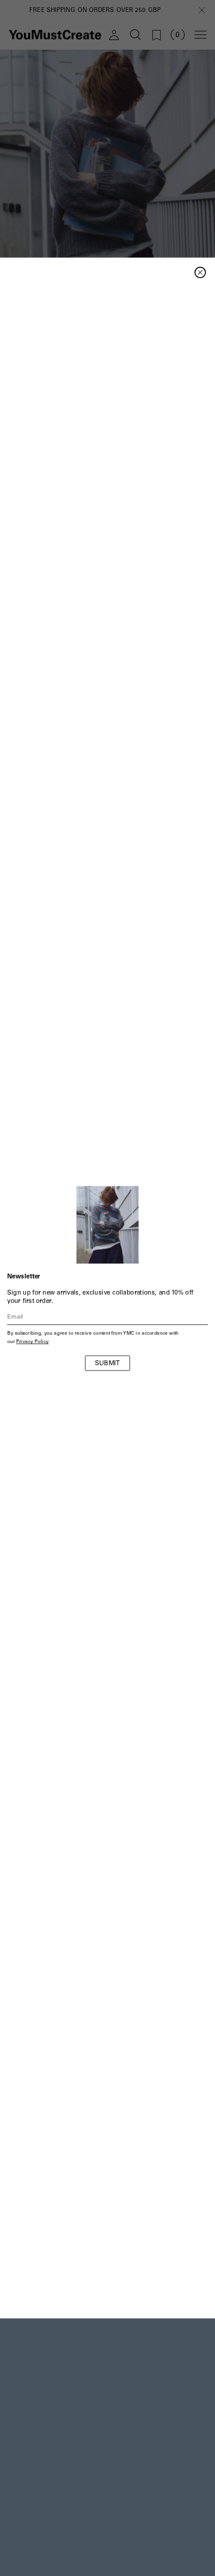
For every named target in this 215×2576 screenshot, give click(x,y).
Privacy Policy (32, 1342)
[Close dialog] (200, 273)
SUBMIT (107, 1364)
